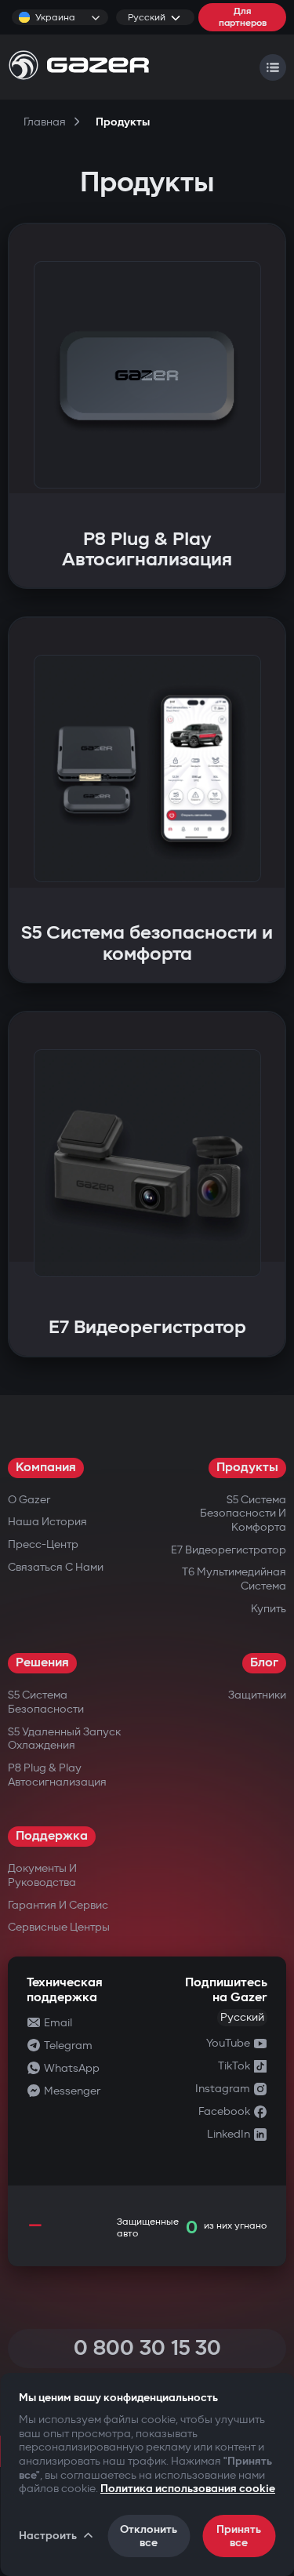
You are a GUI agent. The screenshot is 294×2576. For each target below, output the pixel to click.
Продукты (247, 1468)
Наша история (47, 1522)
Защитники (257, 1695)
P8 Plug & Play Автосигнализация (57, 1775)
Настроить (48, 2536)
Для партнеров (243, 17)
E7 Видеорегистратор (229, 1550)
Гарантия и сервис (58, 1905)
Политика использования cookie (188, 2489)
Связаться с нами (56, 1567)
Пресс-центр (43, 1544)
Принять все (239, 2536)
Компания (46, 1468)
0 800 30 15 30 (147, 2348)
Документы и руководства (42, 1875)
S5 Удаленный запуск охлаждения (64, 1739)
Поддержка (52, 1836)
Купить (269, 1609)
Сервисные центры (59, 1927)
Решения (42, 1663)
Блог (264, 1663)
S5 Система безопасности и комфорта (243, 1513)
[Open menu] (273, 67)
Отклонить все (149, 2536)
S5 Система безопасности (46, 1702)
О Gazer (29, 1500)
